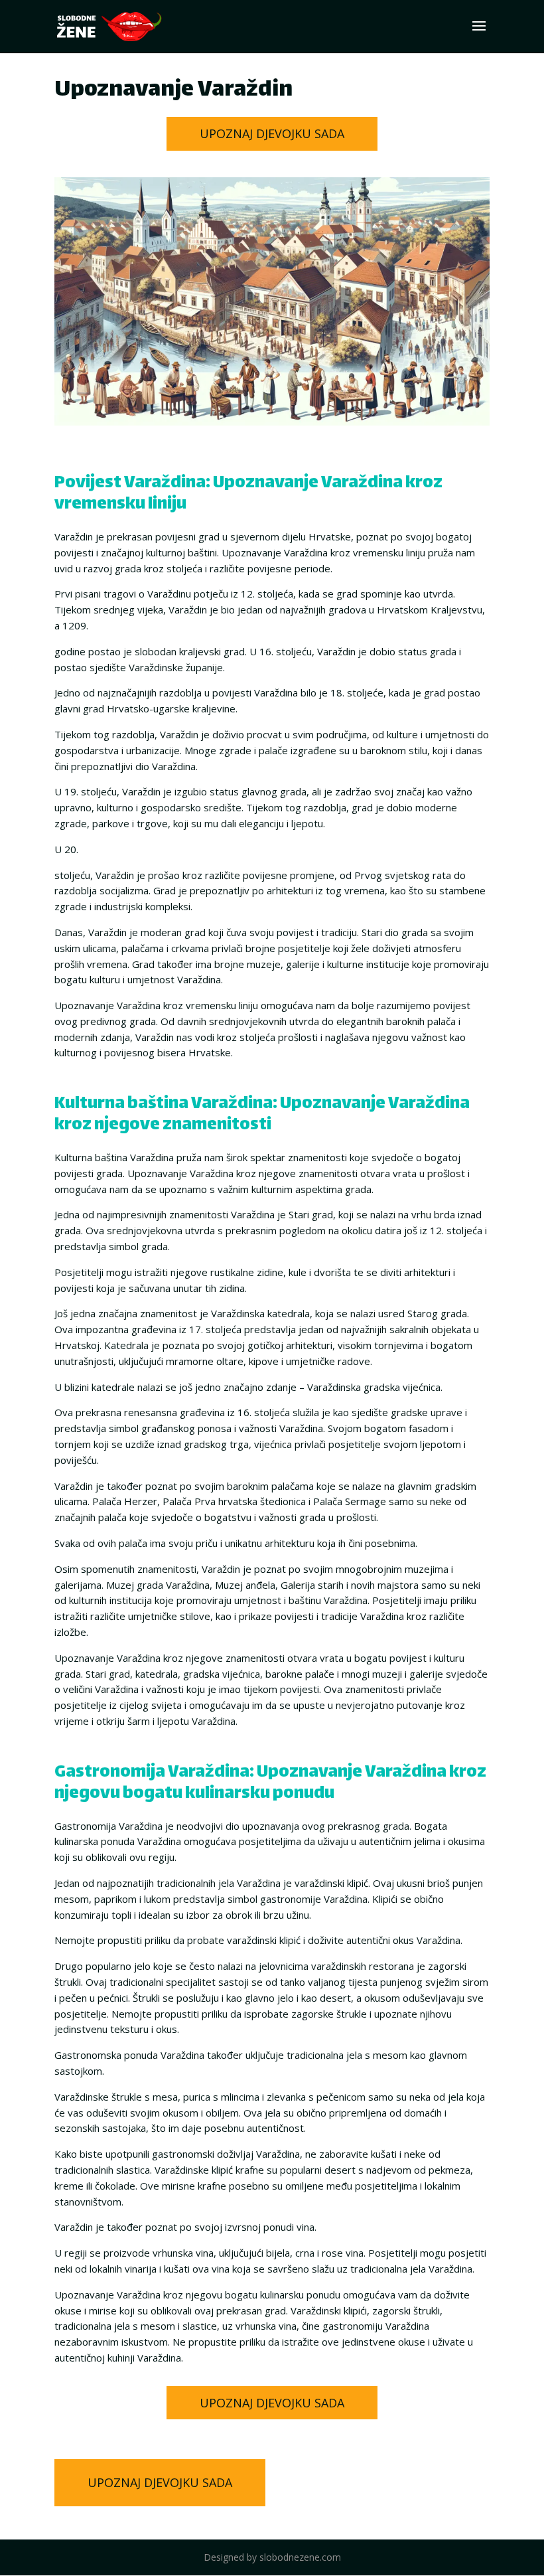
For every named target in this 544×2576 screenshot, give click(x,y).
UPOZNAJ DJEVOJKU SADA (272, 133)
